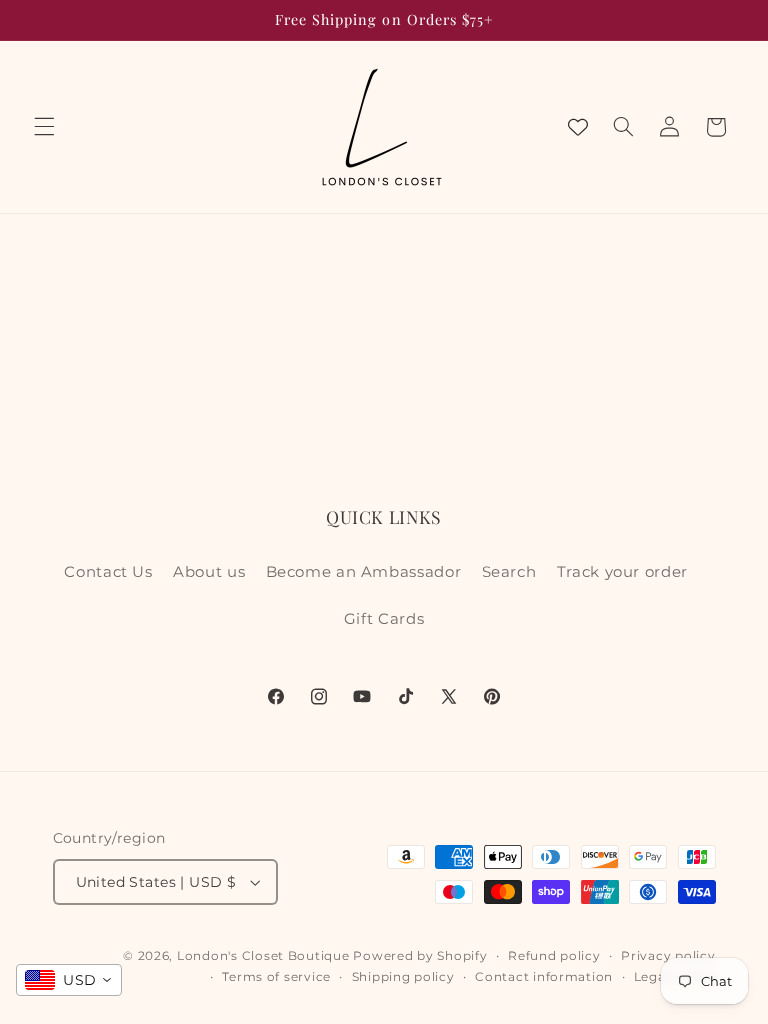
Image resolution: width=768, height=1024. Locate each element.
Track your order (622, 572)
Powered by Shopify (420, 956)
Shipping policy (403, 977)
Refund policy (554, 956)
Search (509, 572)
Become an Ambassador (364, 572)
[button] (44, 127)
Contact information (544, 977)
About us (209, 572)
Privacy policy (668, 956)
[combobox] (69, 980)
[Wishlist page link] (578, 127)
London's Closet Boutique (263, 956)
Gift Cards (384, 619)
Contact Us (108, 572)
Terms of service (276, 977)
